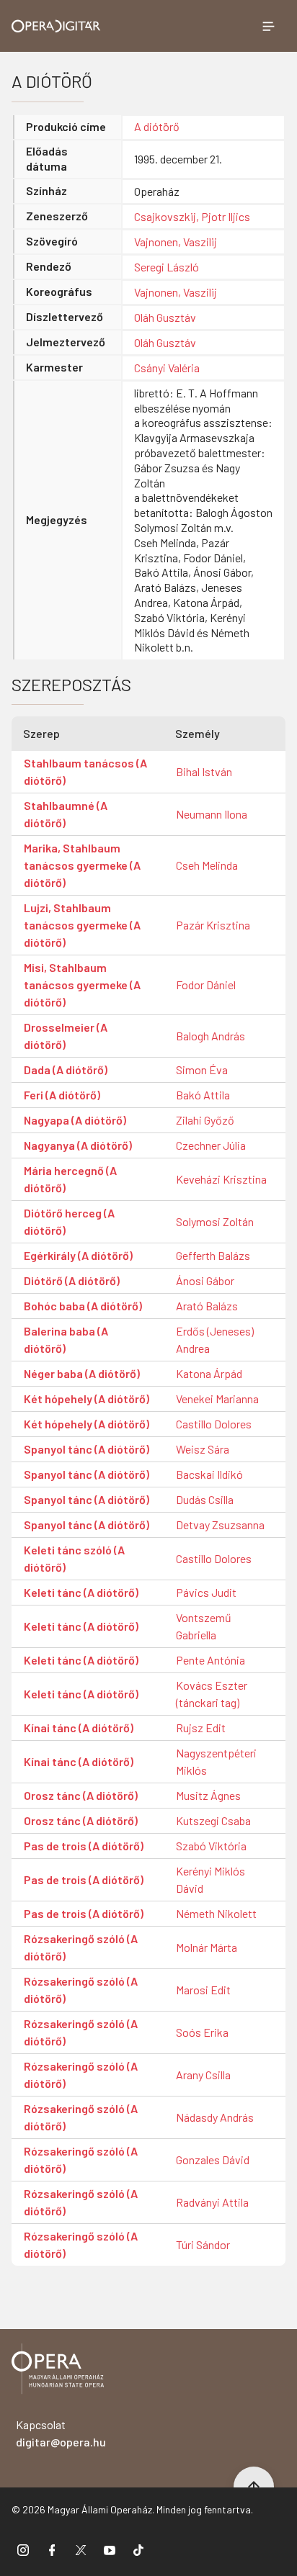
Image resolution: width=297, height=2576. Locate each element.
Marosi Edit (203, 1990)
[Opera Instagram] (23, 2550)
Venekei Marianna (217, 1399)
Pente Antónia (210, 1660)
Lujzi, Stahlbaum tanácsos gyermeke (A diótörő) (82, 925)
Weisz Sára (203, 1449)
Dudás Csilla (205, 1499)
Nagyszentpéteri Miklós (216, 1761)
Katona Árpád (209, 1373)
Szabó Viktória (211, 1846)
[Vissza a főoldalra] (58, 2371)
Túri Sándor (203, 2244)
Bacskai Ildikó (209, 1474)
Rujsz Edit (201, 1728)
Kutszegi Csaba (213, 1820)
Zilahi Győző (205, 1120)
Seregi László (167, 267)
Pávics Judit (206, 1592)
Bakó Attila (203, 1095)
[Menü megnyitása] (268, 26)
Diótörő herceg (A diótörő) (69, 1221)
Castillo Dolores (214, 1424)
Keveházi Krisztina (221, 1179)
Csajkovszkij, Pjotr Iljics (192, 216)
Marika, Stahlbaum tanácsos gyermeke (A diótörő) (82, 865)
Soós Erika (202, 2032)
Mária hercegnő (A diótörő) (70, 1179)
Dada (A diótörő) (66, 1069)
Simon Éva (202, 1069)
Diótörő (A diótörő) (72, 1280)
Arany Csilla (203, 2075)
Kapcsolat (61, 2433)
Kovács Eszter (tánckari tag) (212, 1694)
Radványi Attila (212, 2202)
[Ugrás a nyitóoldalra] (56, 26)
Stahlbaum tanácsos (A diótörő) (85, 771)
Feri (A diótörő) (62, 1095)
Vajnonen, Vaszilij (176, 242)
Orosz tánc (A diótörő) (81, 1795)
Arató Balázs (207, 1306)
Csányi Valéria (167, 368)
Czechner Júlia (211, 1145)
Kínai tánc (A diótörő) (79, 1728)
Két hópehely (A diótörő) (87, 1399)
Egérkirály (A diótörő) (78, 1255)
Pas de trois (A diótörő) (84, 1846)
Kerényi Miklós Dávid (210, 1879)
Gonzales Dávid (213, 2160)
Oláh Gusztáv (165, 317)
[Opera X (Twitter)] (81, 2550)
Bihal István (204, 771)
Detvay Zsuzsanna (220, 1525)
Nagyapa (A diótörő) (75, 1120)
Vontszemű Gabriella (204, 1626)
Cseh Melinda (207, 865)
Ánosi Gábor (205, 1280)
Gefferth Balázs (213, 1255)
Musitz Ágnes (208, 1795)
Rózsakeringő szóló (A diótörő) (81, 1947)
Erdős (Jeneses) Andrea (215, 1339)
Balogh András (210, 1036)
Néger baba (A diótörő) (82, 1373)
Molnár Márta (207, 1947)
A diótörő (157, 126)
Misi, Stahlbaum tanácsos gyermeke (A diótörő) (82, 985)
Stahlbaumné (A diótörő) (66, 814)
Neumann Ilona (212, 814)
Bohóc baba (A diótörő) (83, 1306)
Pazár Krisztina (213, 925)
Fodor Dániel (206, 985)
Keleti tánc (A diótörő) (81, 1592)
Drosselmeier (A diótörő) (66, 1036)
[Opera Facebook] (52, 2550)
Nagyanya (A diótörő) (78, 1145)
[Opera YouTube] (110, 2550)
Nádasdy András (215, 2117)
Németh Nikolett (216, 1913)
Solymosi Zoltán (215, 1221)
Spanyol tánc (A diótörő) (87, 1449)
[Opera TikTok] (138, 2550)
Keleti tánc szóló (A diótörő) (74, 1558)
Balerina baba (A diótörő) (66, 1339)
